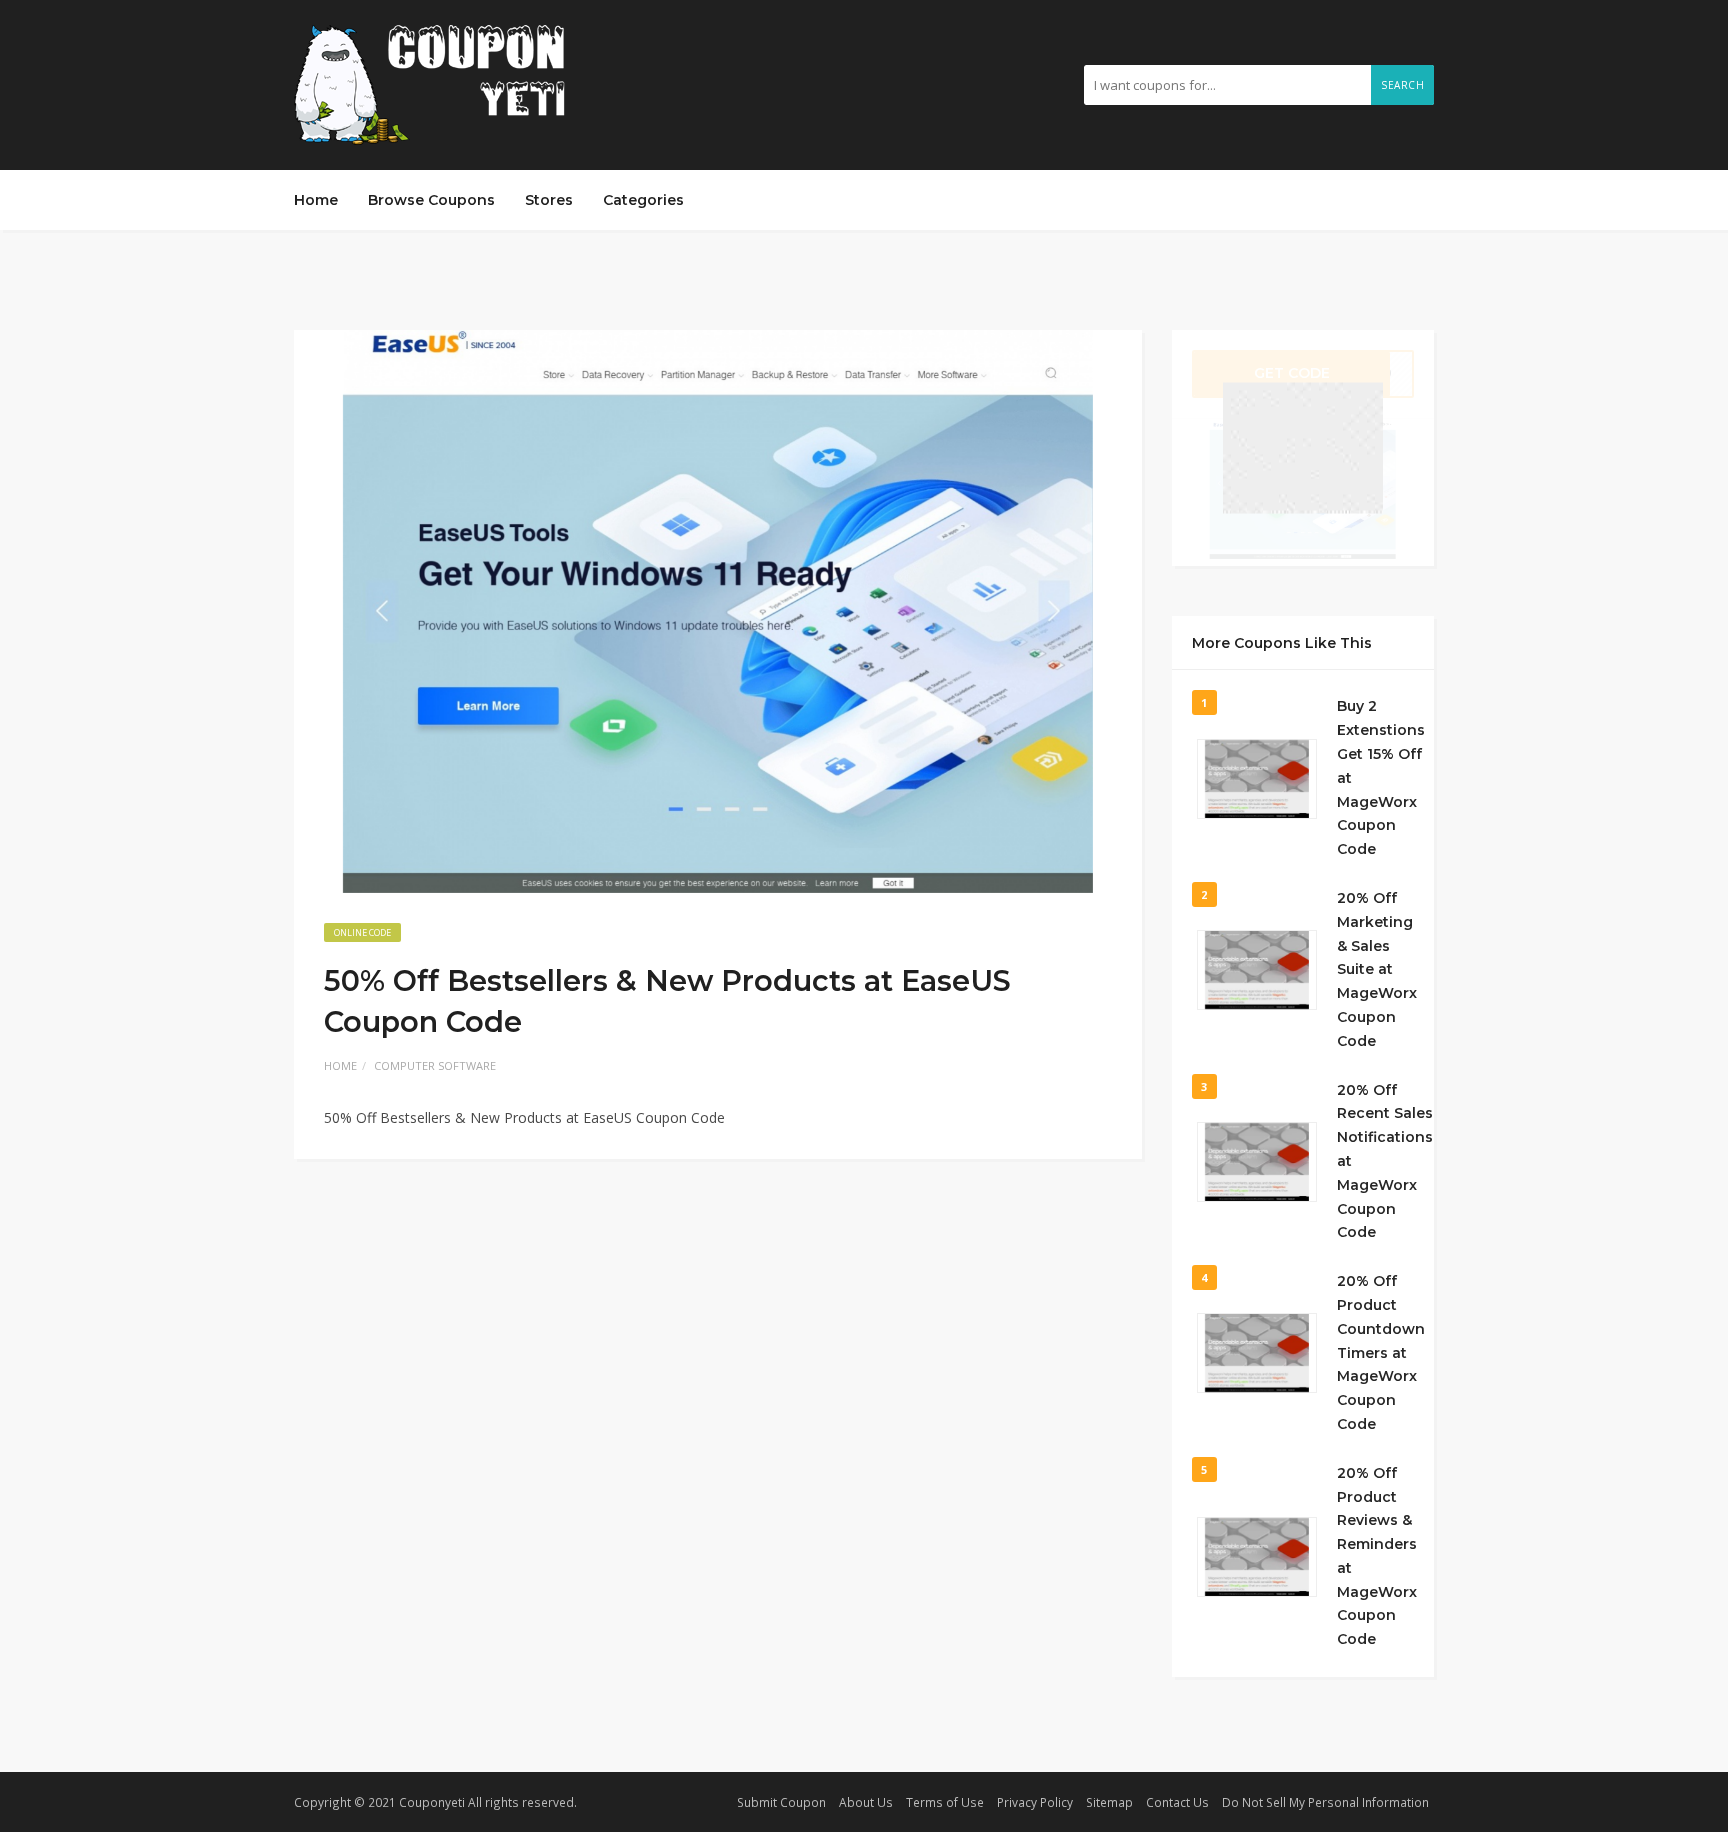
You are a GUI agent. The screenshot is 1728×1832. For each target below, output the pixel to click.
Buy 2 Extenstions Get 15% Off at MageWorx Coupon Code (1381, 777)
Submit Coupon (781, 1802)
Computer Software (435, 1065)
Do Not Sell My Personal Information (1325, 1802)
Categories (643, 200)
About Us (866, 1802)
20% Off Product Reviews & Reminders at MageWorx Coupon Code (1377, 1556)
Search (1402, 85)
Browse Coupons (431, 200)
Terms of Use (945, 1802)
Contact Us (1177, 1802)
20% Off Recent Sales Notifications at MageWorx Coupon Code (1385, 1161)
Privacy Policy (1035, 1802)
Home (316, 200)
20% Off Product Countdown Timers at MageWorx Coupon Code (1381, 1352)
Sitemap (1109, 1802)
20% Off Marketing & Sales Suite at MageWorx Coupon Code (1377, 969)
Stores (549, 200)
